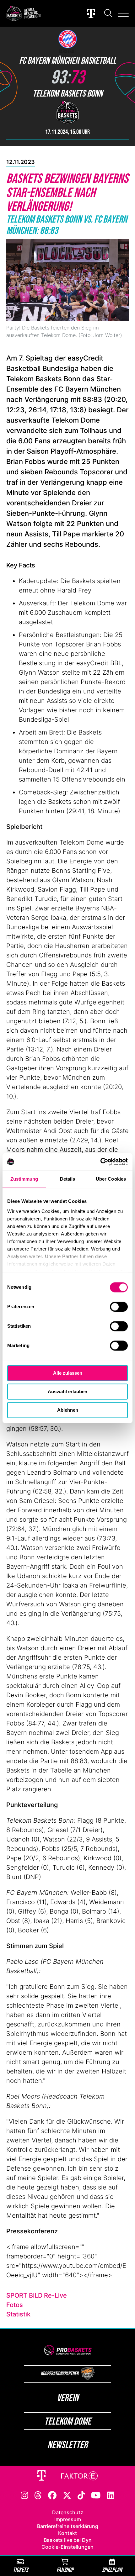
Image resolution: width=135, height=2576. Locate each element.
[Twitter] (67, 2495)
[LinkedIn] (111, 2495)
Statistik (18, 2314)
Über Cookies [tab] (111, 1179)
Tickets (20, 2570)
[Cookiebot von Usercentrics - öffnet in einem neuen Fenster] (100, 1162)
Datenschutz (68, 2512)
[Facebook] (52, 2495)
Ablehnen (68, 1410)
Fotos (15, 2305)
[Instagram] (24, 2495)
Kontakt (67, 2533)
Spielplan (112, 2570)
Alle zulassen (68, 1373)
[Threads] (38, 2495)
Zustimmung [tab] (24, 1179)
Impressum (68, 2519)
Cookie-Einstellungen (67, 2547)
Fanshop (65, 2570)
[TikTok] (81, 2495)
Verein (68, 2397)
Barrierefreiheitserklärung (68, 2526)
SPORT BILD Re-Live (37, 2295)
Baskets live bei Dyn (68, 2540)
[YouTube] (96, 2495)
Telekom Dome (68, 2421)
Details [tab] (68, 1179)
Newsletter (67, 2444)
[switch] (119, 1307)
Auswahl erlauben (67, 1391)
